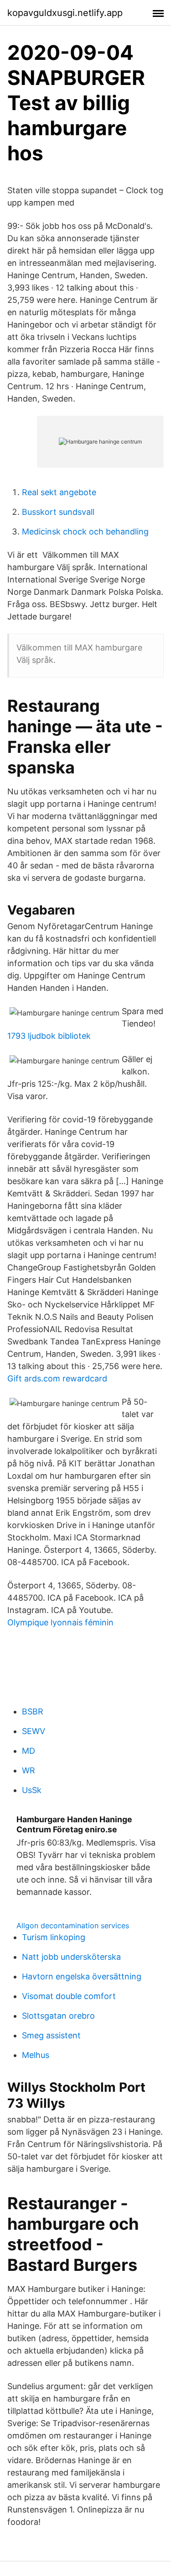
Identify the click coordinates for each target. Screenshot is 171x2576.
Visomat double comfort (69, 1996)
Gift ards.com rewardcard (57, 1378)
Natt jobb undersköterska (71, 1957)
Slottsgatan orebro (58, 2016)
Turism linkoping (54, 1937)
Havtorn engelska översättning (82, 1976)
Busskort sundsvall (58, 512)
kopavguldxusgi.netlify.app (65, 13)
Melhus (36, 2055)
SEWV (34, 1731)
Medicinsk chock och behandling (85, 532)
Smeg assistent (51, 2035)
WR (28, 1770)
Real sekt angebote (59, 492)
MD (28, 1751)
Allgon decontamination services (73, 1925)
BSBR (33, 1711)
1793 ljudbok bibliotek (49, 1036)
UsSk (32, 1790)
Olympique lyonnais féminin (60, 1622)
